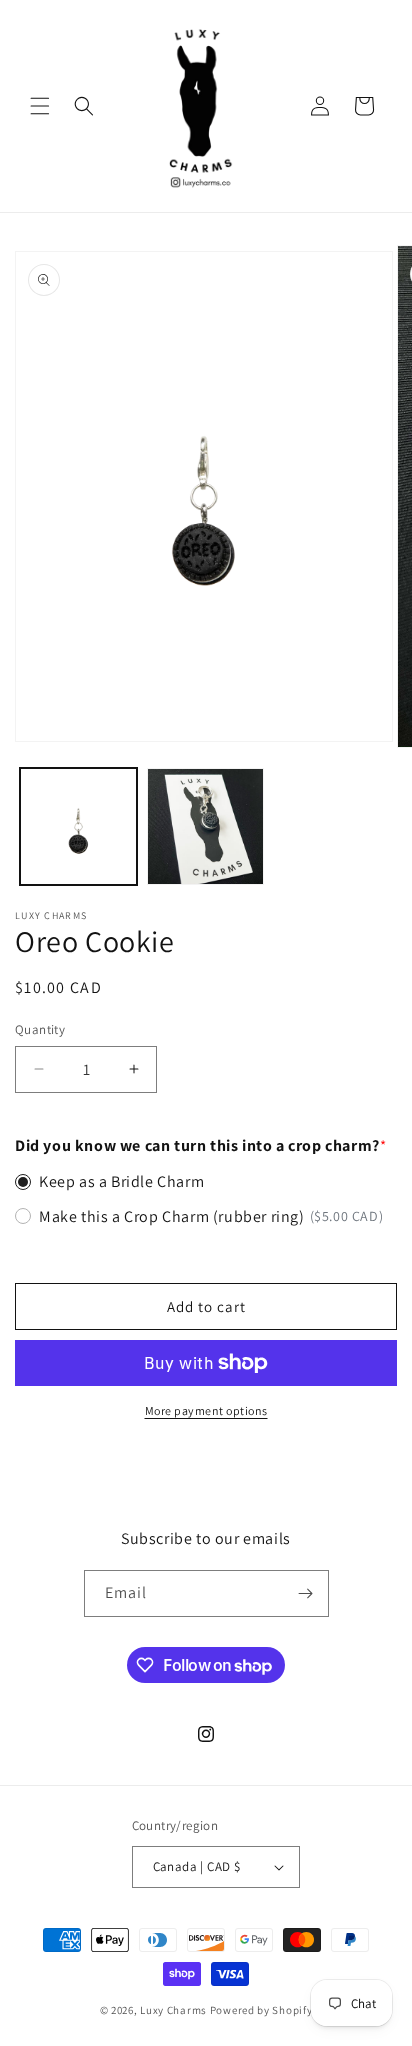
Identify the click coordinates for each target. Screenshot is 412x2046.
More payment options (206, 1410)
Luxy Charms (173, 2010)
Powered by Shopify (261, 2010)
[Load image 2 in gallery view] (205, 826)
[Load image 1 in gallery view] (78, 826)
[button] (40, 106)
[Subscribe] (306, 1593)
